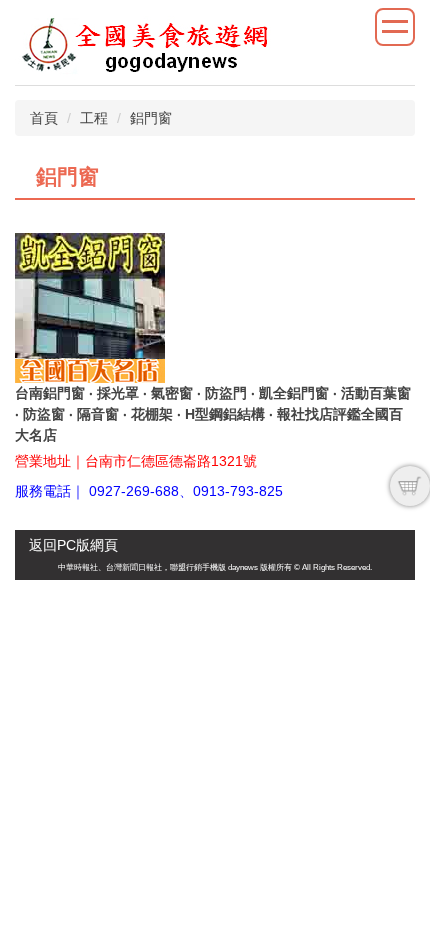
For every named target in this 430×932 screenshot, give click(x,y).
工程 (94, 118)
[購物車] (410, 486)
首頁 (44, 118)
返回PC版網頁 (73, 545)
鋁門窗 (151, 118)
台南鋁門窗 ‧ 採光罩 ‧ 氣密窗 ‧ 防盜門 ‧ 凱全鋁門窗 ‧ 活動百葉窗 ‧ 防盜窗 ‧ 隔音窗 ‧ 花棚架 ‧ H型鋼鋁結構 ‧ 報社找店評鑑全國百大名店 (213, 414)
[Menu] (395, 27)
